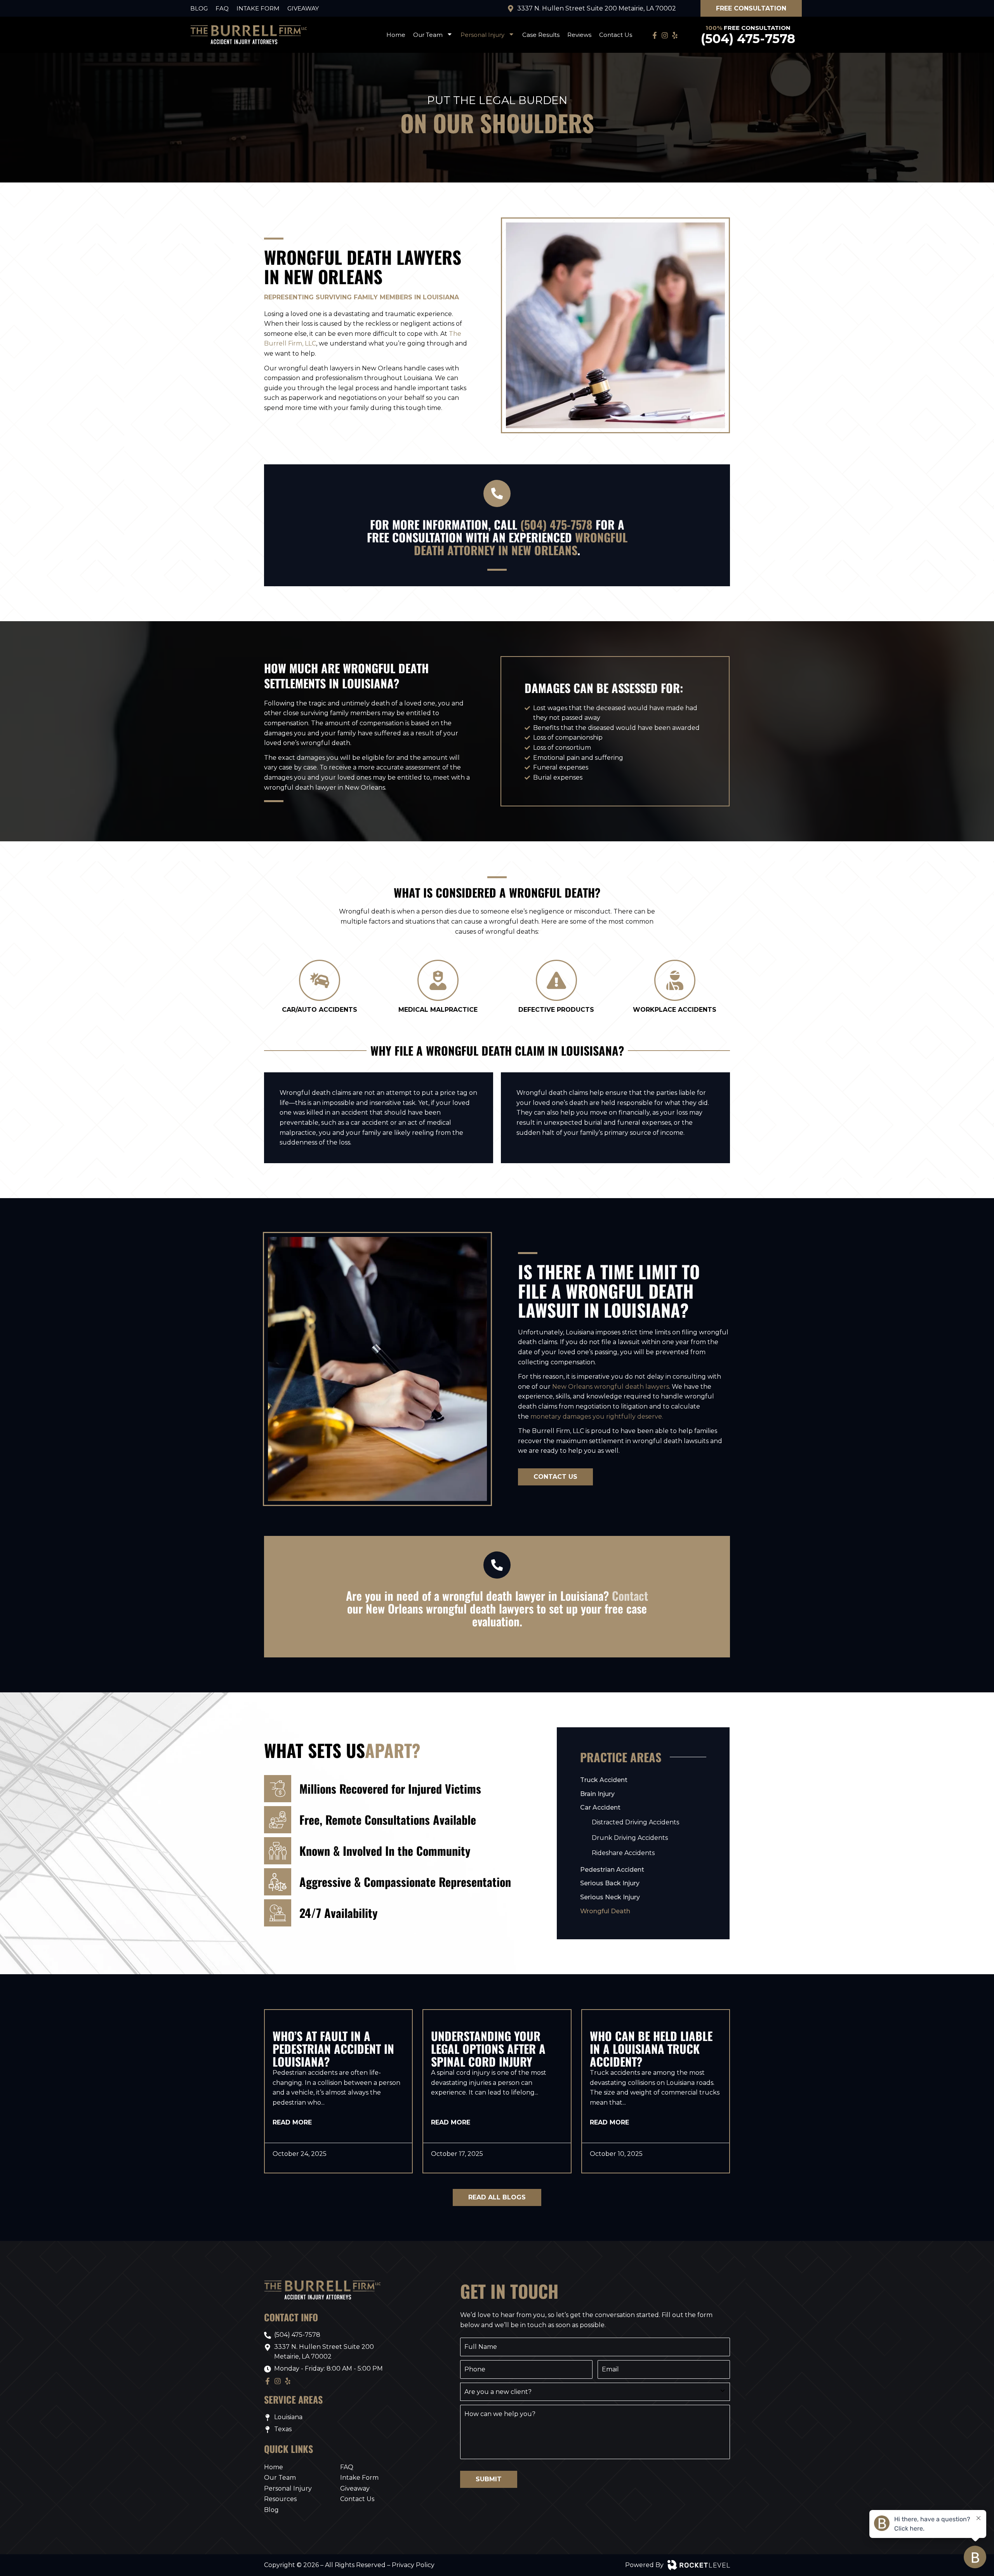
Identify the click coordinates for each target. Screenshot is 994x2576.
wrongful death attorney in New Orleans (521, 544)
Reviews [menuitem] (579, 35)
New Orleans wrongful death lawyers (611, 1387)
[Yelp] (676, 35)
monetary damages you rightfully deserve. (597, 1417)
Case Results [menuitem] (541, 35)
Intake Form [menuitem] (258, 8)
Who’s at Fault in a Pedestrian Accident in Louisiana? (333, 2049)
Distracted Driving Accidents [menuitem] (635, 1822)
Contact (630, 1595)
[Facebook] (656, 35)
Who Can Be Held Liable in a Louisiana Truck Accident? (651, 2049)
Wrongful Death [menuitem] (605, 1911)
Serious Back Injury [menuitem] (610, 1883)
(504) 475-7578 (748, 39)
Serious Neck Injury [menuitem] (610, 1897)
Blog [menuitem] (199, 8)
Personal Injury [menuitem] (482, 35)
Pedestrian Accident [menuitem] (612, 1870)
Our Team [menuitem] (428, 35)
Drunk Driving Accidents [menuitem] (630, 1838)
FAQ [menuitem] (222, 8)
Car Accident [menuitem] (600, 1807)
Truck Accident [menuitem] (604, 1780)
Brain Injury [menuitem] (597, 1794)
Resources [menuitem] (280, 2499)
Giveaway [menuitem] (303, 8)
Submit (489, 2479)
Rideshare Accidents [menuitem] (623, 1853)
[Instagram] (666, 35)
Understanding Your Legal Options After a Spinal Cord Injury (488, 2049)
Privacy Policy (413, 2565)
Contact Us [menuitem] (616, 35)
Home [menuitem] (396, 35)
